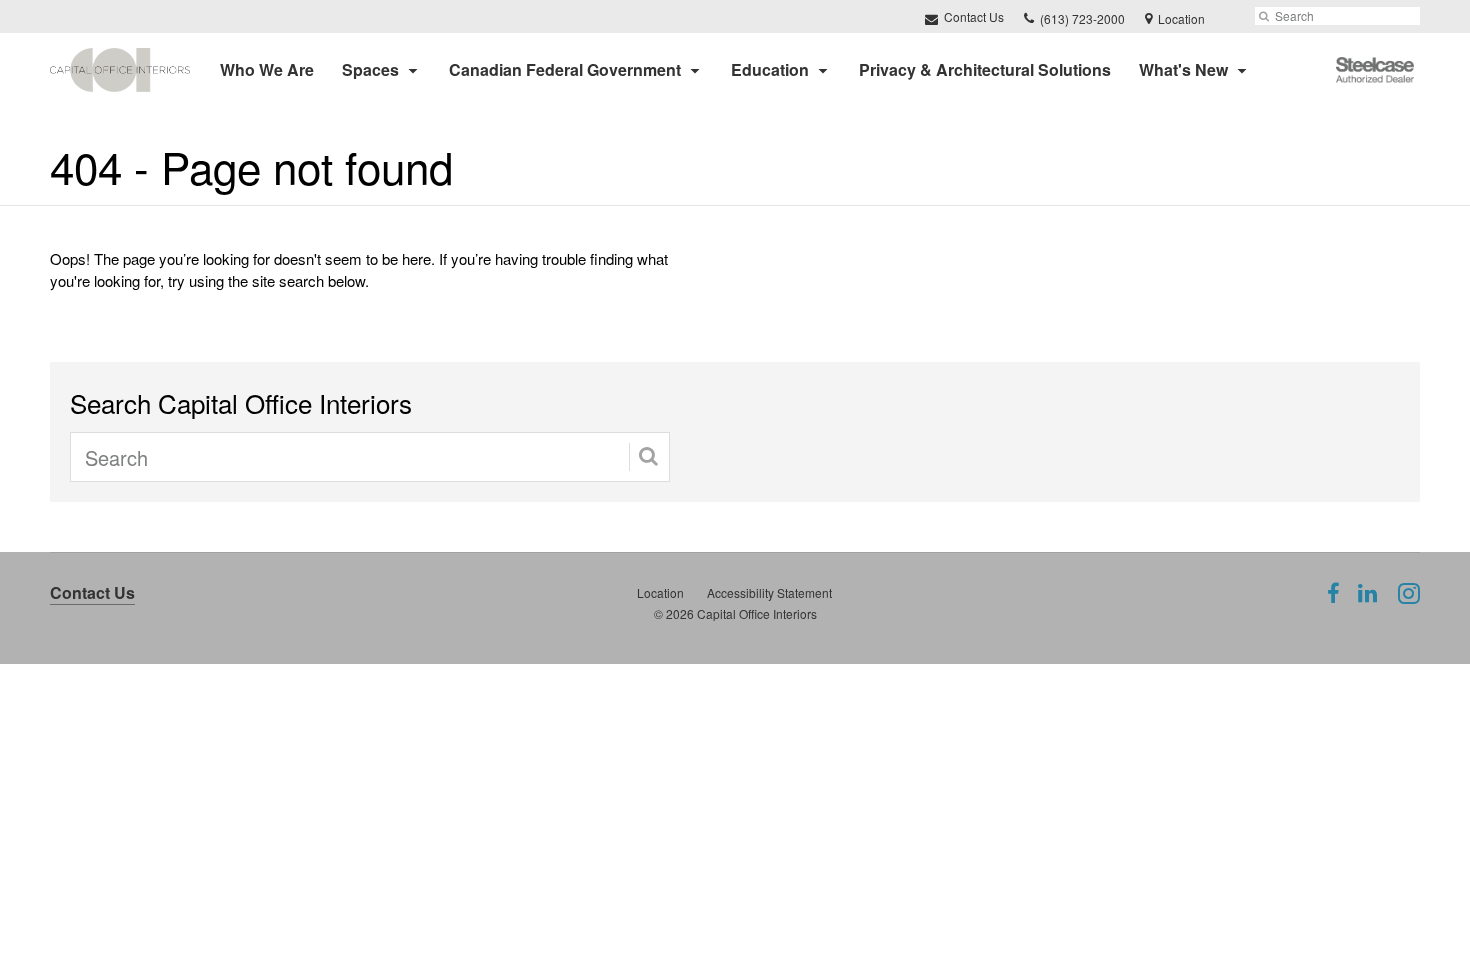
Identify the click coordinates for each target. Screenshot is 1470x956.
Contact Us (972, 16)
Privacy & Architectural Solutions (985, 69)
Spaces (370, 69)
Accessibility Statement (769, 592)
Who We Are (267, 69)
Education (770, 69)
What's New (1183, 69)
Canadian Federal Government (565, 69)
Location (660, 592)
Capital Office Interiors (757, 613)
